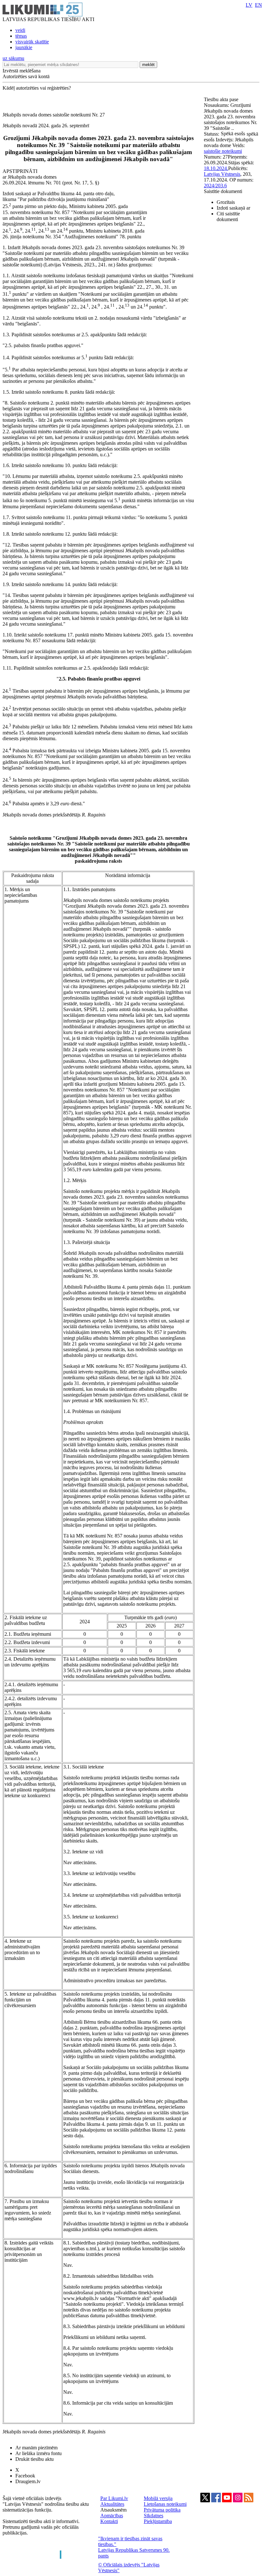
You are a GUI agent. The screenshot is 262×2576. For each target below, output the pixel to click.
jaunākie (24, 47)
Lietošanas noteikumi (165, 2504)
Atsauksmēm (113, 2510)
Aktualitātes (112, 2504)
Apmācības (112, 2516)
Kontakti (109, 2521)
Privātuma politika (162, 2510)
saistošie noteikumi (223, 151)
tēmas (21, 36)
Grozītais (226, 202)
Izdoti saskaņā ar (233, 208)
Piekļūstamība (158, 2521)
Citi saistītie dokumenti (228, 216)
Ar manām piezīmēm (36, 2448)
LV (249, 5)
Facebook (25, 2476)
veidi (20, 30)
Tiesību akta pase (222, 99)
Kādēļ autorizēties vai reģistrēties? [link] (37, 88)
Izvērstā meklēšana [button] (22, 71)
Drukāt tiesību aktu (35, 2459)
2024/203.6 (215, 186)
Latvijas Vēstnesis (222, 174)
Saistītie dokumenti (223, 191)
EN (258, 5)
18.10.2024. (216, 168)
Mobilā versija (158, 2498)
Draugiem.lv (28, 2481)
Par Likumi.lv (114, 2498)
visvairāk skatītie (32, 42)
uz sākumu (13, 58)
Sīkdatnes (154, 2516)
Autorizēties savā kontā (26, 76)
